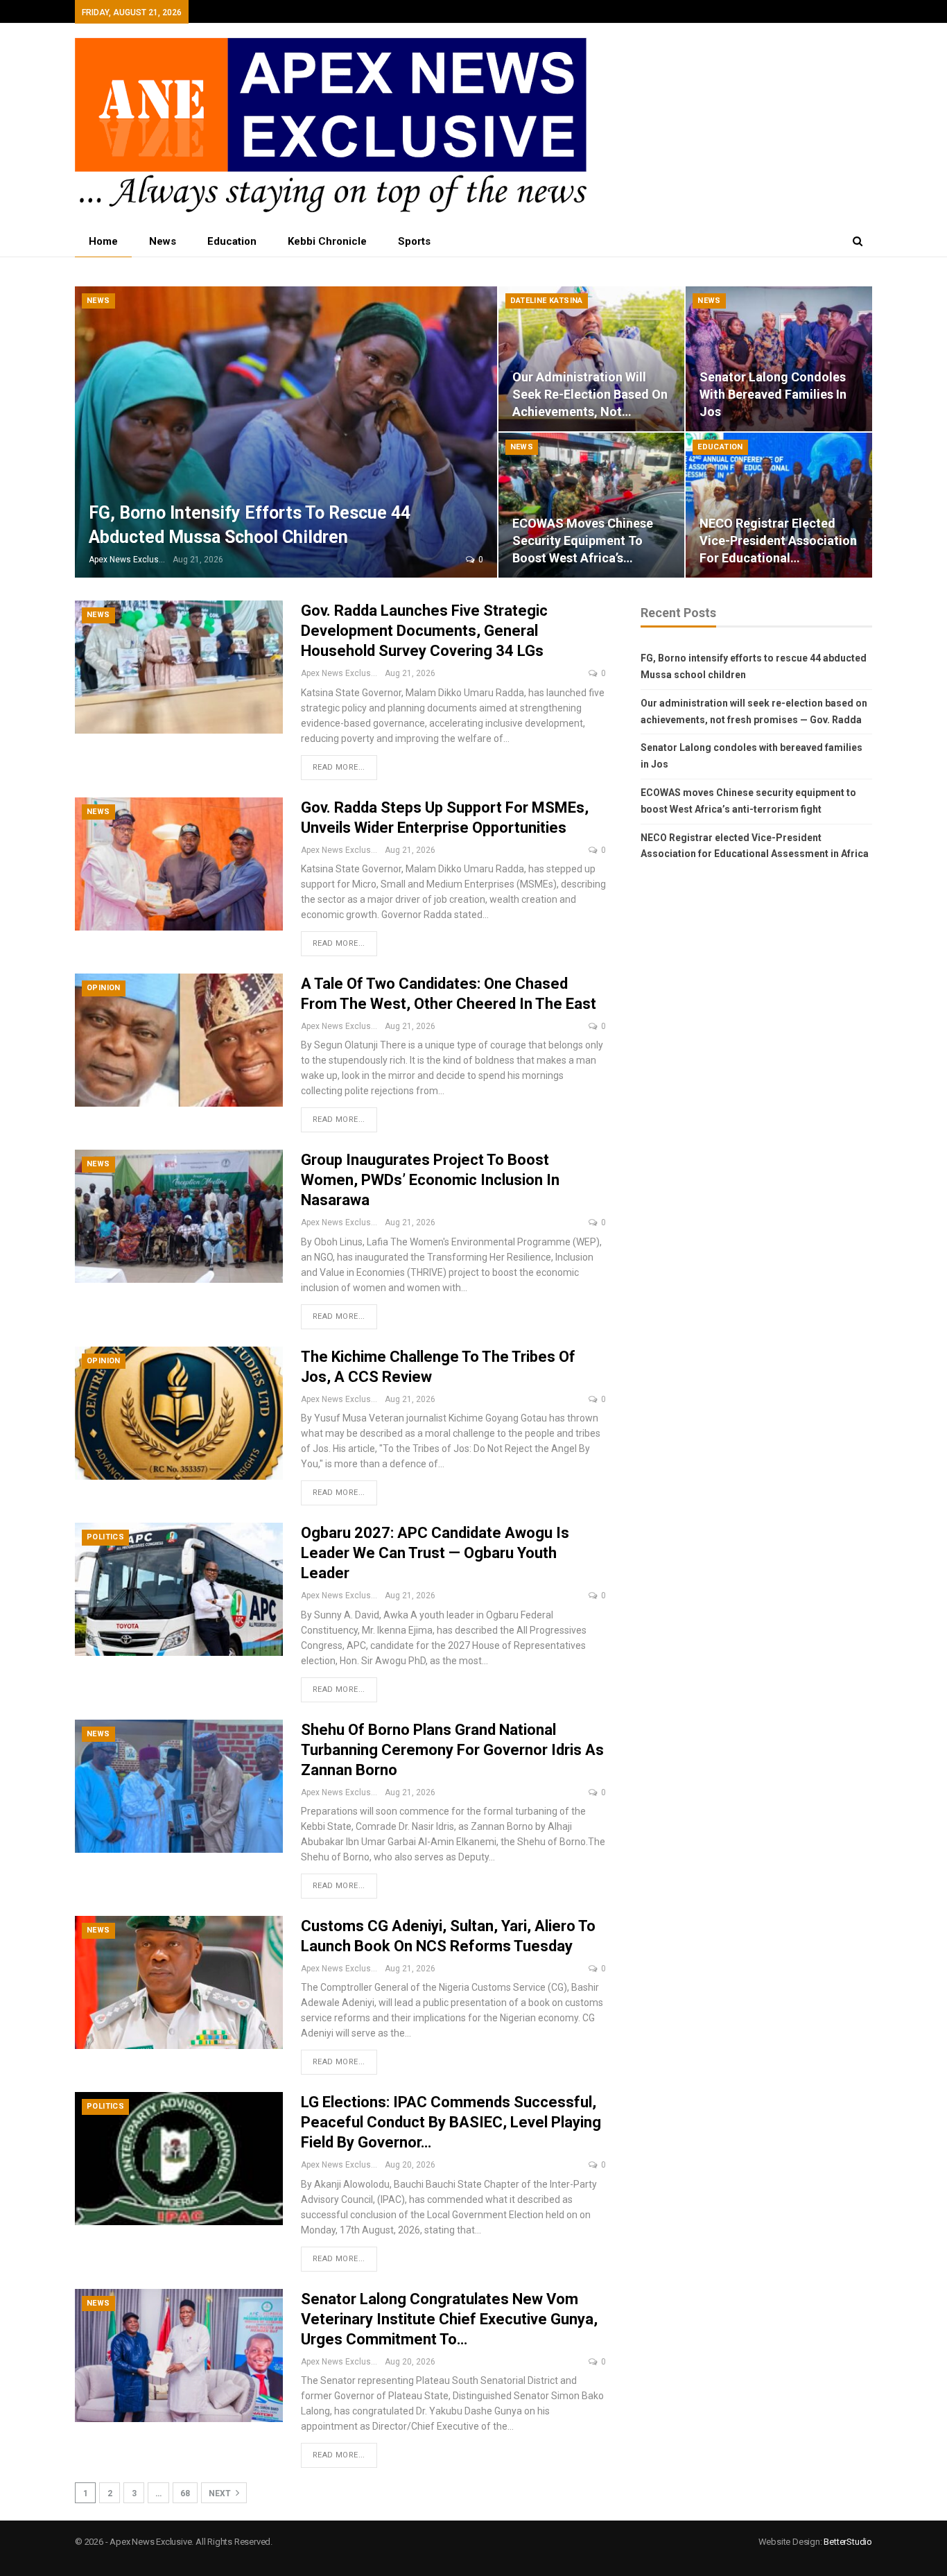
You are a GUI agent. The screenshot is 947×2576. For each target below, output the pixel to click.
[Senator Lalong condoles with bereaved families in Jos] (779, 359)
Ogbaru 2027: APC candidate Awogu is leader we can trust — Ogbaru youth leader (435, 1553)
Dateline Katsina (547, 301)
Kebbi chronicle (327, 241)
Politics (105, 1537)
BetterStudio (848, 2542)
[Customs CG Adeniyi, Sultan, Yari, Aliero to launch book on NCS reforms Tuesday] (179, 1982)
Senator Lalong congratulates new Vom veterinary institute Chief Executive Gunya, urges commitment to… (449, 2319)
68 (185, 2493)
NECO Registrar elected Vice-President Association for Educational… (778, 541)
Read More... (339, 767)
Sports (414, 241)
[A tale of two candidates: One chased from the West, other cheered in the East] (179, 1040)
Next (221, 2493)
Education (232, 241)
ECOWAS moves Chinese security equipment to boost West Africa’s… (583, 541)
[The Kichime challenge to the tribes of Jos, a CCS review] (179, 1413)
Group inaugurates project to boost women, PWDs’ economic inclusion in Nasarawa (430, 1180)
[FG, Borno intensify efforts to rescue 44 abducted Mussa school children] (286, 432)
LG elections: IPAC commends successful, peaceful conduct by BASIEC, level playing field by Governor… (451, 2122)
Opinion (104, 988)
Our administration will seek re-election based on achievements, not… (590, 394)
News (163, 241)
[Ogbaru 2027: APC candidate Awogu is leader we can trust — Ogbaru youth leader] (179, 1589)
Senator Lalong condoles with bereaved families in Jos (773, 394)
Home (103, 241)
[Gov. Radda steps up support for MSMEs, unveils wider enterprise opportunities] (179, 864)
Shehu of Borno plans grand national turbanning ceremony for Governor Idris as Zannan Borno (452, 1750)
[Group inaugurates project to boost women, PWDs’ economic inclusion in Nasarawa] (179, 1216)
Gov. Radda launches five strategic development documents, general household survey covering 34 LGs (424, 631)
